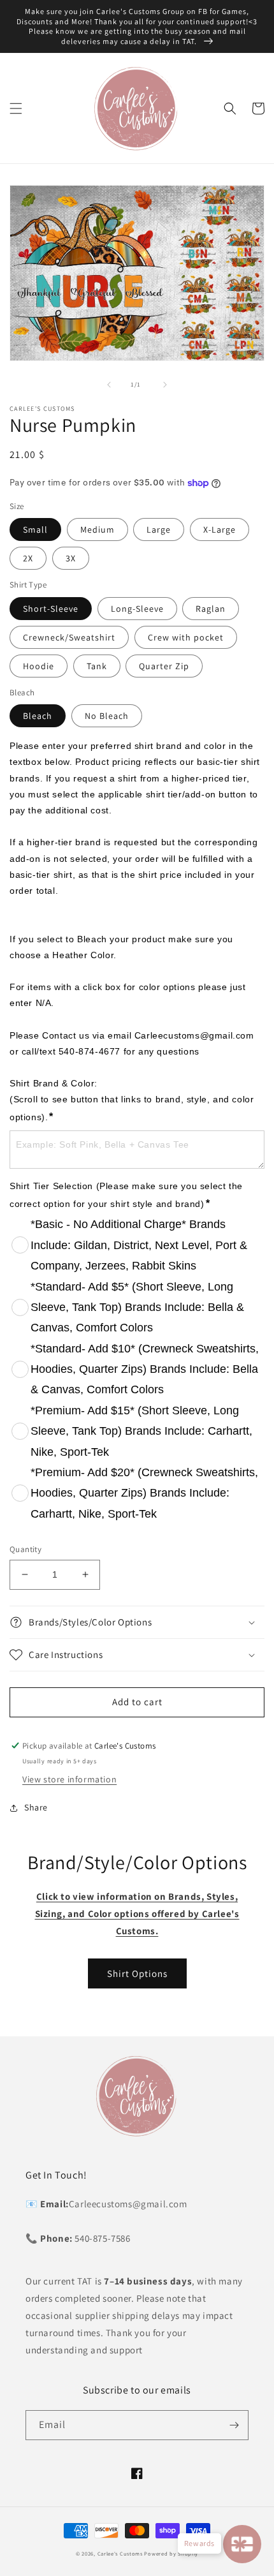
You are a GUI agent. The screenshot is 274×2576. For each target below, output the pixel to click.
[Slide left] (109, 385)
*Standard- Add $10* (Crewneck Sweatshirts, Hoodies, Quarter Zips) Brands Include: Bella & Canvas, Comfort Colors (145, 1369)
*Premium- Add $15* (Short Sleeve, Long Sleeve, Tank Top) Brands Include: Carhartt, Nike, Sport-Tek (141, 1431)
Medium (97, 529)
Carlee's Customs (120, 2553)
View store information (69, 1779)
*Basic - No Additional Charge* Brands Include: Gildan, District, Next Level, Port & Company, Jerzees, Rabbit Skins (139, 1245)
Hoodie (39, 666)
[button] (16, 108)
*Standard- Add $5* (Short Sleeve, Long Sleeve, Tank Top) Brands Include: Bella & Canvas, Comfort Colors (137, 1307)
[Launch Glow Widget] (242, 2544)
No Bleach (107, 716)
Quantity (25, 1549)
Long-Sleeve (137, 609)
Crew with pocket (186, 637)
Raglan (211, 609)
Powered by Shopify (171, 2553)
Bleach (38, 716)
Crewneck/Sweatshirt (69, 637)
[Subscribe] (234, 2425)
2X (28, 558)
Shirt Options (137, 1973)
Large (159, 529)
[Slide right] (165, 385)
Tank (97, 666)
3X (71, 558)
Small (35, 529)
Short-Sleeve (51, 609)
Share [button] (36, 1807)
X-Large (220, 529)
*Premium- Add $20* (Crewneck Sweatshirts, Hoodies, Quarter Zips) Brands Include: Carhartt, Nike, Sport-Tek (144, 1493)
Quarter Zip (164, 666)
